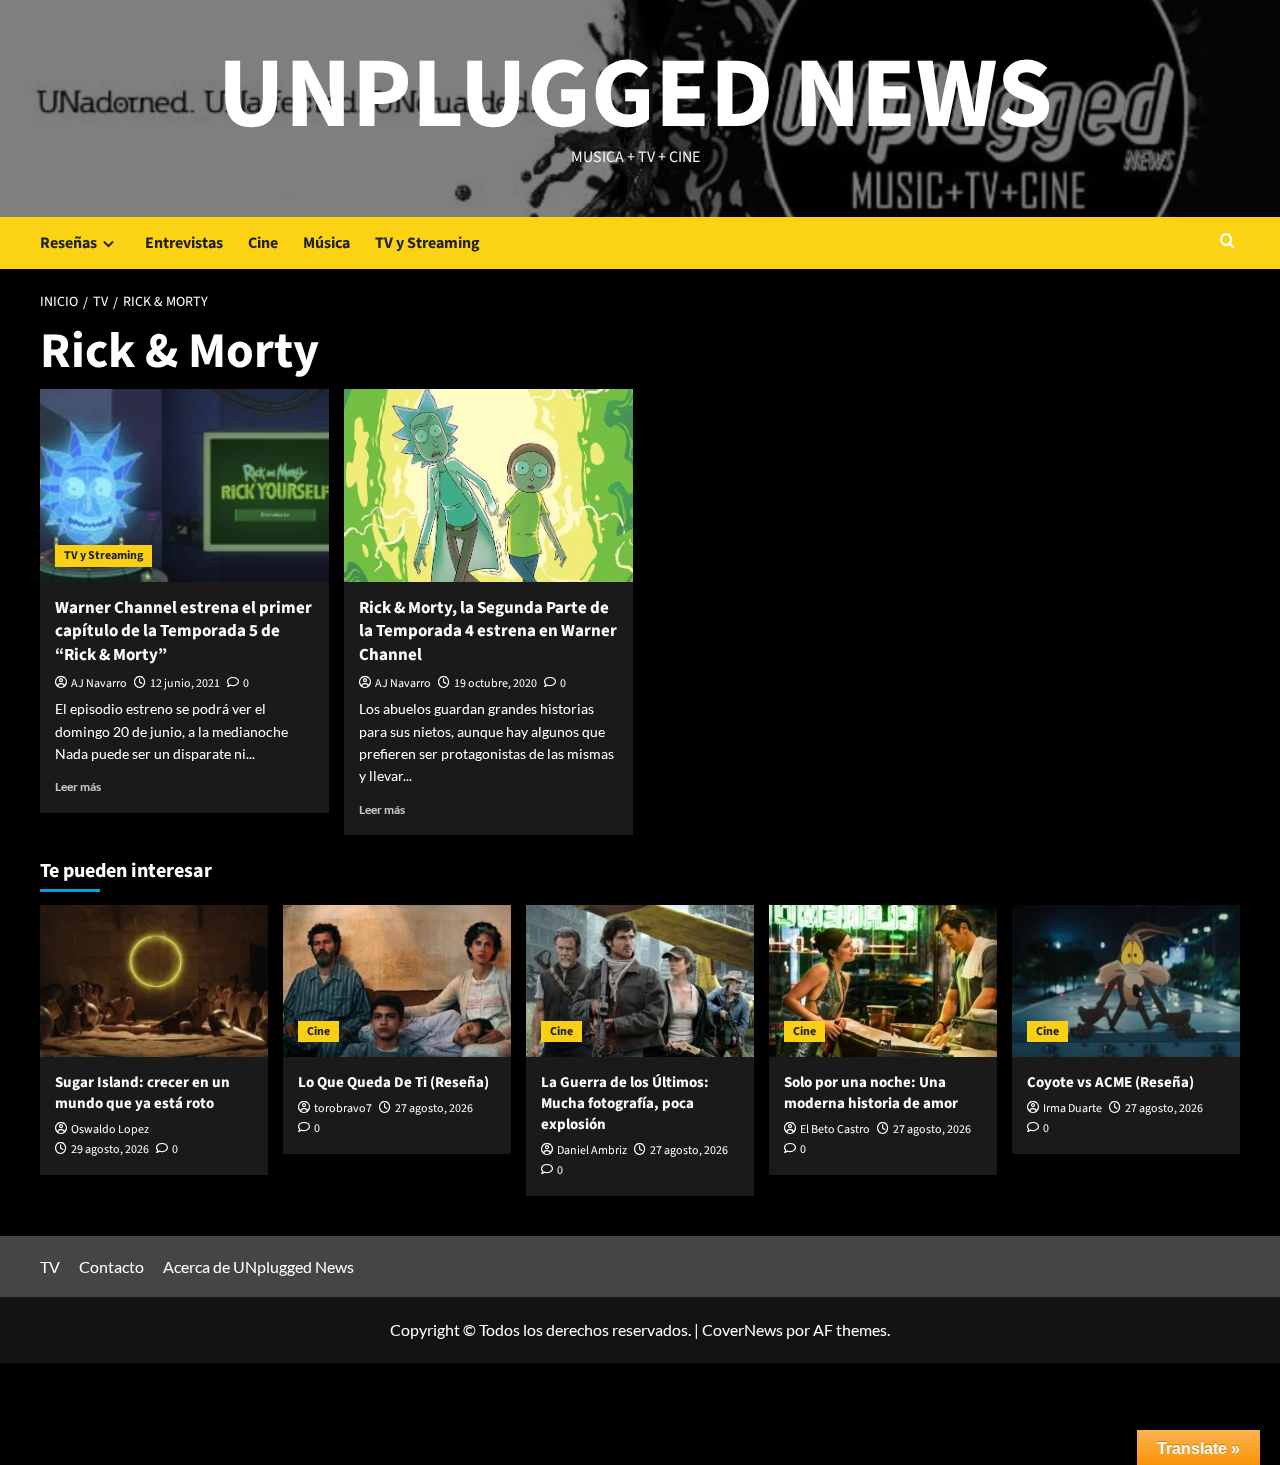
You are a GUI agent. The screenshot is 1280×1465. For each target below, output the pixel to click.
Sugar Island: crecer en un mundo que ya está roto (142, 1093)
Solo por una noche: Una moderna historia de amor (871, 1093)
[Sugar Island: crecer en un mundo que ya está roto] (154, 981)
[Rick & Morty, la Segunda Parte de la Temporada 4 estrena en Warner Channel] (488, 485)
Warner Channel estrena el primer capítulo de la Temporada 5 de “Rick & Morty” (183, 632)
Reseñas (68, 243)
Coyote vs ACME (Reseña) (1110, 1082)
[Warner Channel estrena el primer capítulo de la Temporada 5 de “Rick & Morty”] (184, 485)
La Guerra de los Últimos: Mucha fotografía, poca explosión (625, 1103)
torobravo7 (343, 1108)
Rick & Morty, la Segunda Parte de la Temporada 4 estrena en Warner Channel (488, 632)
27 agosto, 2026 (434, 1108)
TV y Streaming (427, 243)
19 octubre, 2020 (495, 683)
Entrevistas (184, 243)
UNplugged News (635, 95)
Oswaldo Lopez (110, 1129)
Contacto (111, 1266)
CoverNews (742, 1329)
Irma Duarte (1072, 1108)
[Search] (1227, 242)
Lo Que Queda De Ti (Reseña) (393, 1082)
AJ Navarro (99, 683)
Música (326, 243)
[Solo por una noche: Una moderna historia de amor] (883, 981)
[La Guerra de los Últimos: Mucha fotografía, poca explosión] (640, 981)
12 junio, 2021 (185, 683)
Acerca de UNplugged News (258, 1266)
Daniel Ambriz (592, 1150)
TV (50, 1266)
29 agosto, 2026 (110, 1149)
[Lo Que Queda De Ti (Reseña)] (397, 981)
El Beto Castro (835, 1129)
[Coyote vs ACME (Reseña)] (1126, 981)
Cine (263, 243)
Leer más (78, 786)
